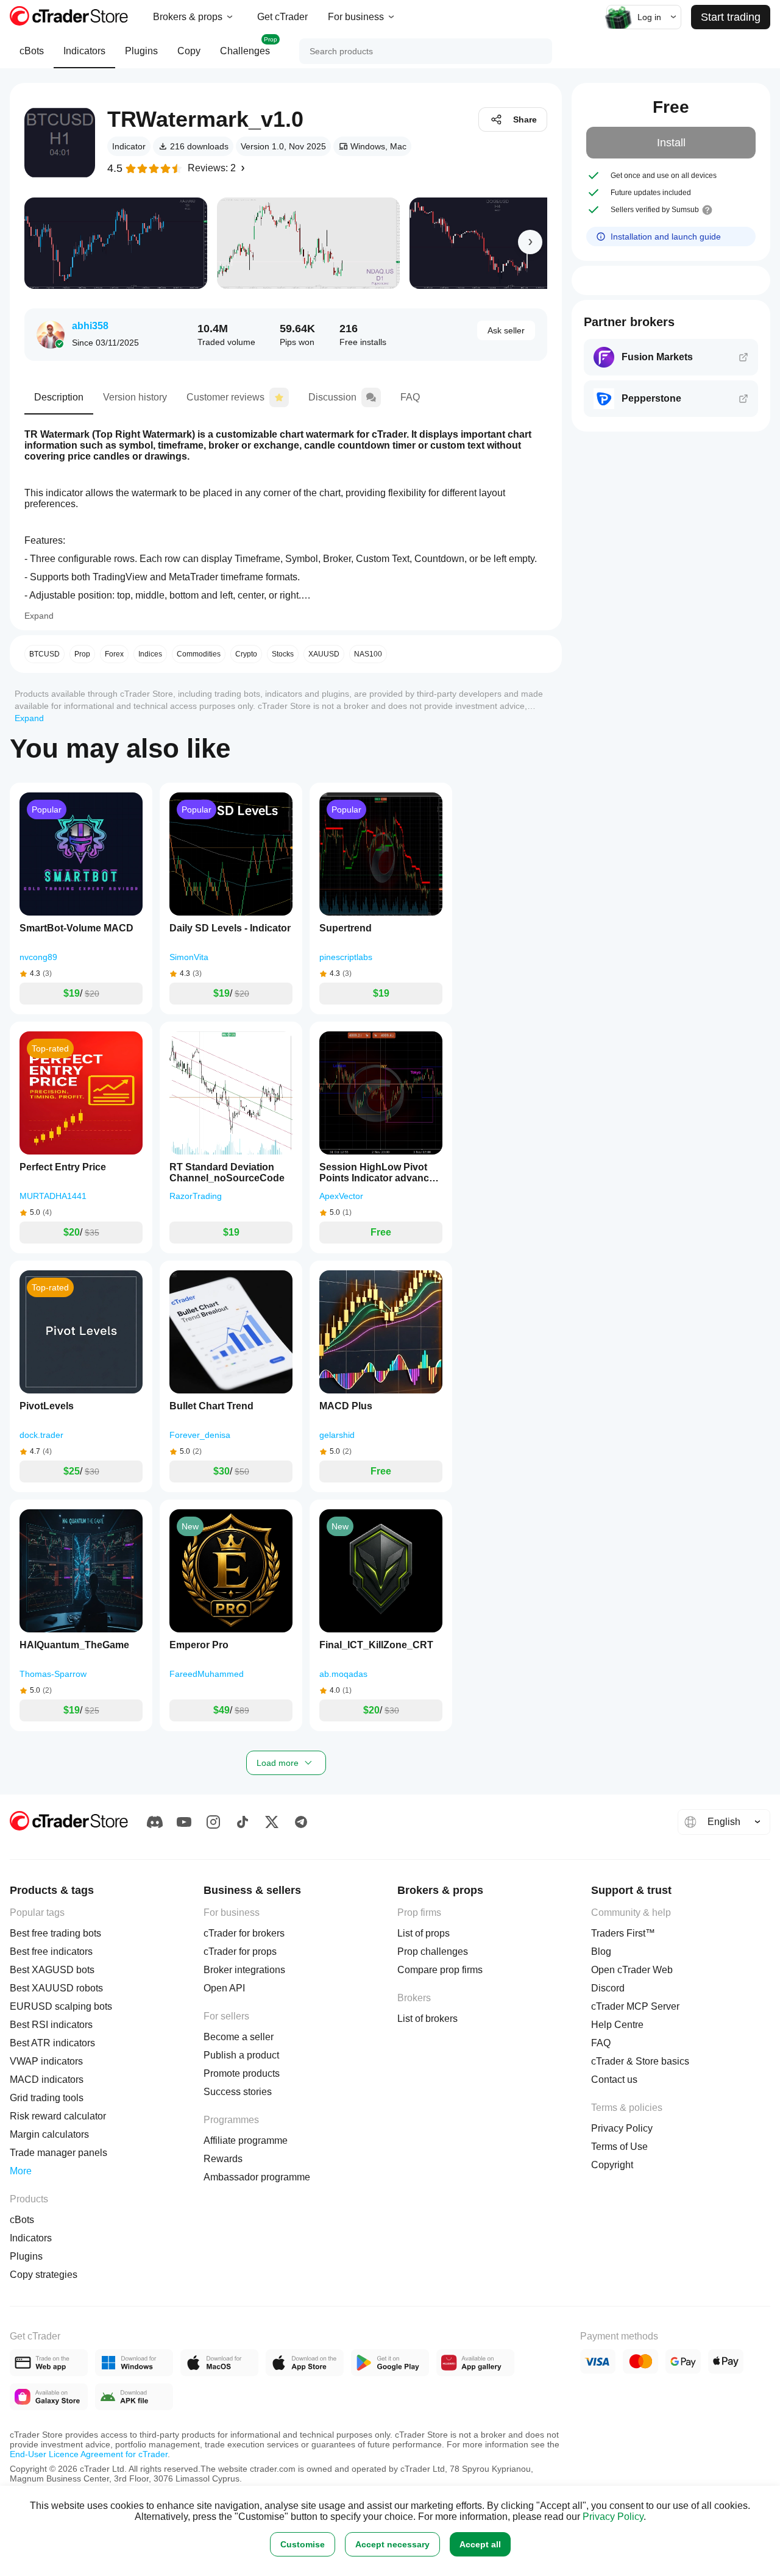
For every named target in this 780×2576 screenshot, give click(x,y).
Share (525, 119)
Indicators (84, 51)
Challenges (249, 46)
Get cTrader (282, 17)
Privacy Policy (613, 2517)
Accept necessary (392, 2544)
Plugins (141, 51)
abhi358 (90, 326)
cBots (32, 51)
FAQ (410, 397)
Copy (189, 51)
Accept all (480, 2544)
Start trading (731, 17)
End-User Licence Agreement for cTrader (89, 2454)
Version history (135, 397)
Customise (303, 2544)
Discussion (332, 397)
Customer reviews (225, 397)
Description (59, 397)
